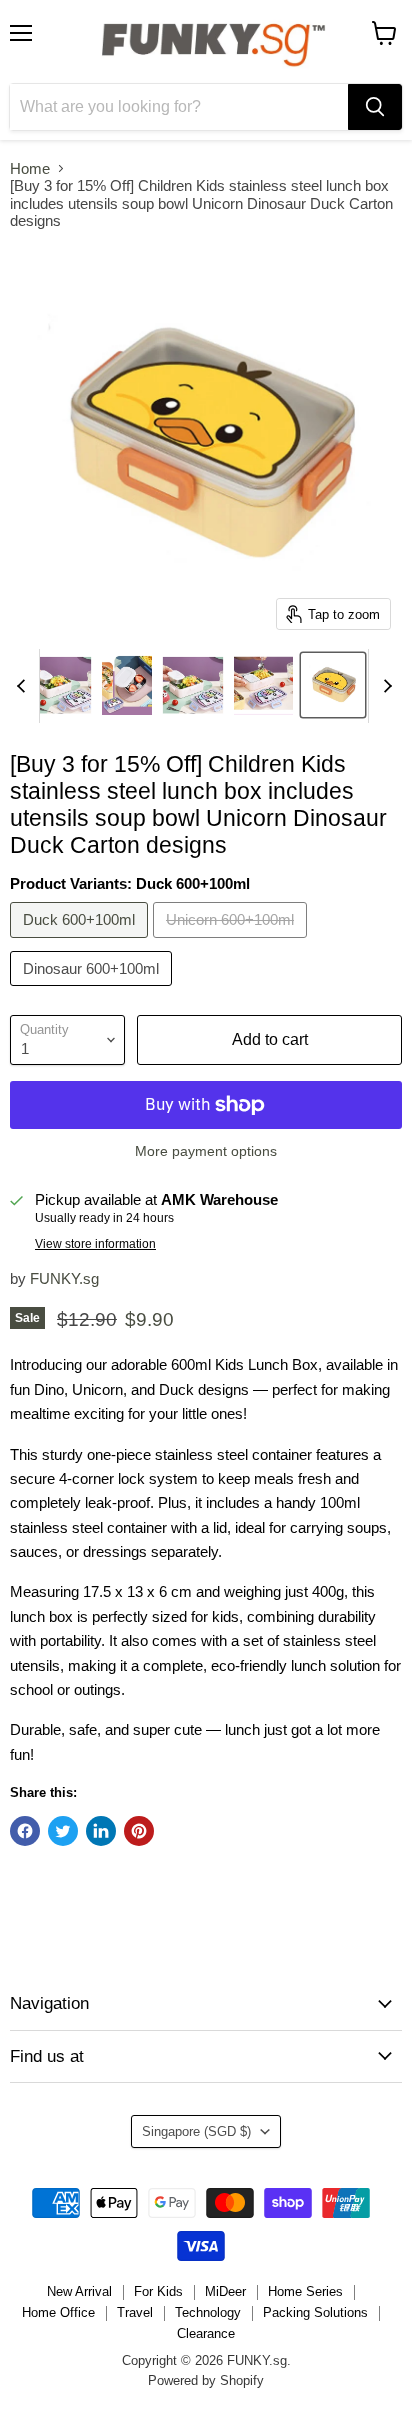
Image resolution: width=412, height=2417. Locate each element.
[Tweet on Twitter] (63, 1831)
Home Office (58, 2312)
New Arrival (79, 2291)
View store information (95, 1244)
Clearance (206, 2333)
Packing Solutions (315, 2312)
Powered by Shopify (206, 2380)
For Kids (158, 2291)
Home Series (305, 2291)
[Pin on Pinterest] (139, 1831)
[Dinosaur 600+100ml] (93, 990)
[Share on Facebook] (25, 1831)
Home (30, 168)
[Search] (375, 107)
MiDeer (225, 2291)
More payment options (206, 1151)
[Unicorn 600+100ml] (232, 942)
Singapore (196, 2131)
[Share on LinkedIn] (101, 1831)
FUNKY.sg (64, 1278)
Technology (208, 2312)
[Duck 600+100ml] (81, 942)
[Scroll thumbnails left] (24, 686)
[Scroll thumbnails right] (384, 686)
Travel (135, 2312)
